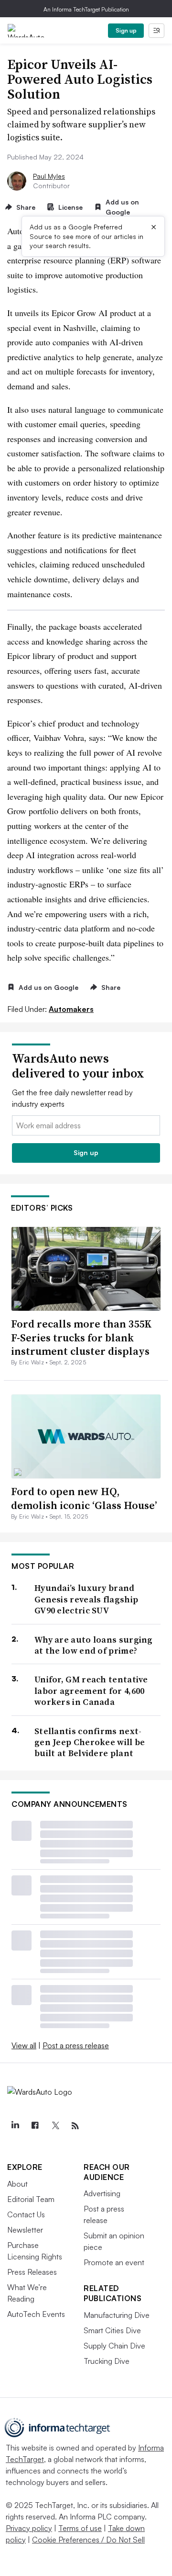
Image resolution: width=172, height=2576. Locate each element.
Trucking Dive (107, 2361)
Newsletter (25, 2230)
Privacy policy (29, 2528)
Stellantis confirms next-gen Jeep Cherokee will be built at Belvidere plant (90, 1742)
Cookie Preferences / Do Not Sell (88, 2540)
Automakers (71, 1009)
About (17, 2184)
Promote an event (114, 2262)
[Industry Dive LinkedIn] (15, 2126)
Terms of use (80, 2528)
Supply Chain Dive (114, 2346)
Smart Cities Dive (112, 2330)
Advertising (102, 2193)
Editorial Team (31, 2199)
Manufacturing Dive (117, 2315)
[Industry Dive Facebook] (35, 2126)
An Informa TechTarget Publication (86, 9)
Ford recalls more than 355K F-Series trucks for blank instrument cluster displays (81, 1337)
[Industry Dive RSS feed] (75, 2126)
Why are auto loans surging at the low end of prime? (94, 1645)
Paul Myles (49, 176)
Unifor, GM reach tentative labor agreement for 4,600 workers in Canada (91, 1691)
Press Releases (32, 2272)
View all (24, 2045)
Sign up (126, 30)
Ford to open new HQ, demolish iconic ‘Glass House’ (84, 1498)
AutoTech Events (36, 2314)
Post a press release (76, 2045)
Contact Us (26, 2214)
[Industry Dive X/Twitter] (55, 2126)
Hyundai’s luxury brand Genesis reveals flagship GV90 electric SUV (86, 1599)
